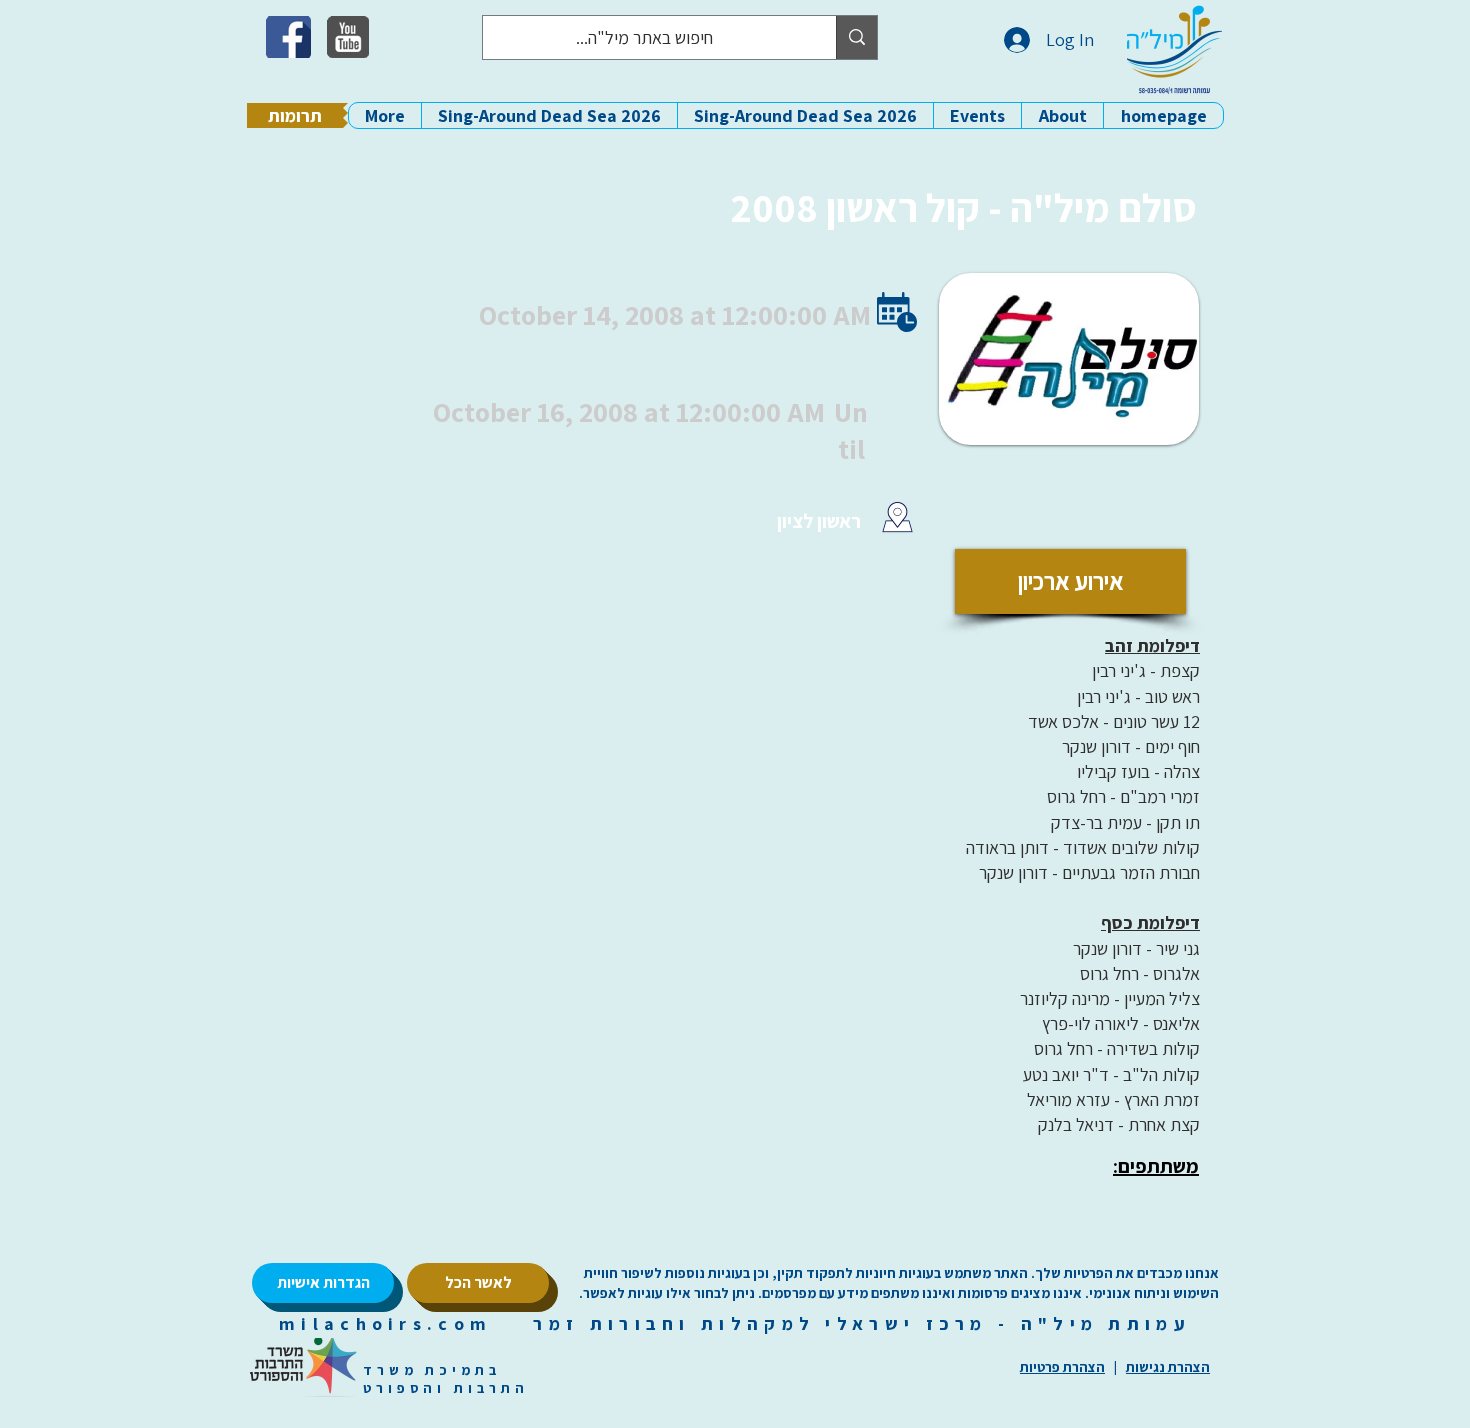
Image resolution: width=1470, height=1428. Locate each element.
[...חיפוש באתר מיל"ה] (856, 37)
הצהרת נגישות (1168, 1367)
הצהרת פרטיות (1062, 1367)
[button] (1062, 115)
